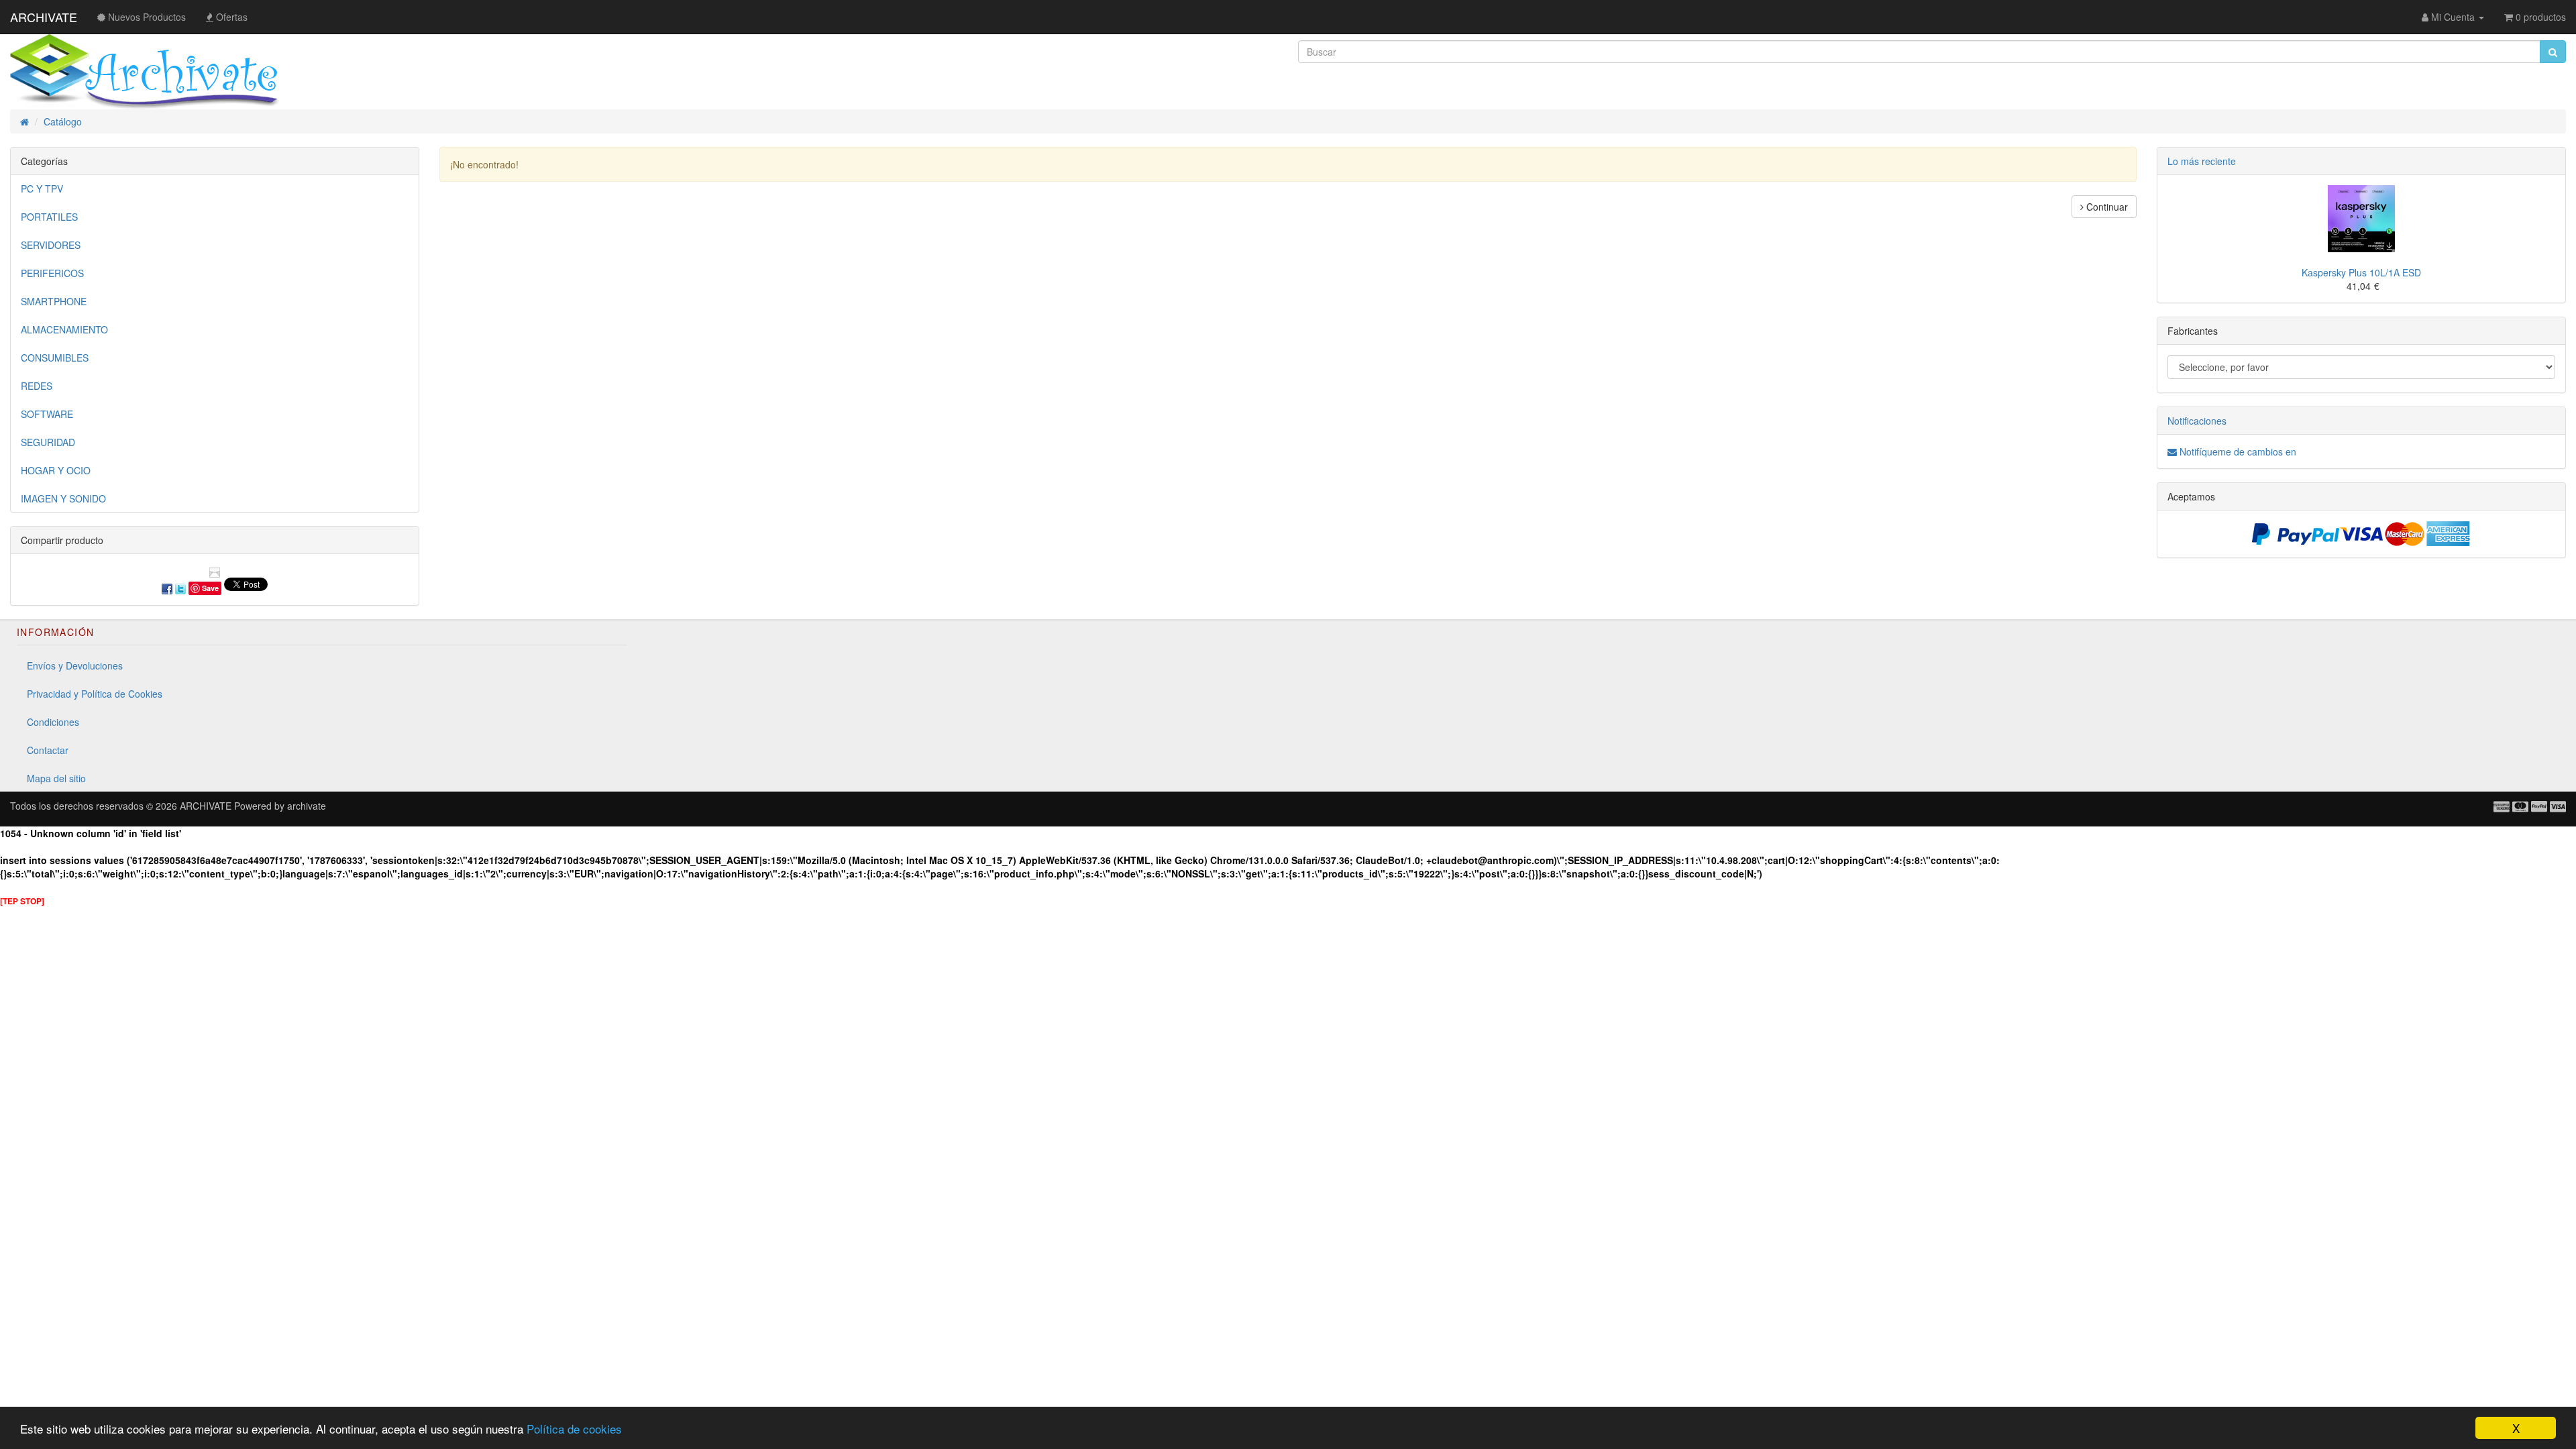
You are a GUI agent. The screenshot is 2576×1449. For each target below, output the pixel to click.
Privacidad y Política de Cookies (95, 694)
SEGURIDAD (48, 442)
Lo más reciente (2202, 161)
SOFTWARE (47, 414)
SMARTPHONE (54, 301)
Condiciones (53, 722)
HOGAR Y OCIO (56, 470)
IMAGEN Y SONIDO (63, 498)
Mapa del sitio (56, 778)
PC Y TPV (42, 189)
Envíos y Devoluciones (75, 665)
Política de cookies (574, 1429)
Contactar (48, 750)
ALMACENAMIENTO (64, 329)
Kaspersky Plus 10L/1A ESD (2361, 272)
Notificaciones (2197, 421)
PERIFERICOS (52, 273)
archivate (307, 806)
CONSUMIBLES (55, 358)
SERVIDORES (51, 245)
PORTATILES (49, 217)
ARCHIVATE (44, 17)
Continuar (2106, 207)
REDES (37, 386)
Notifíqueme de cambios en (2237, 451)
